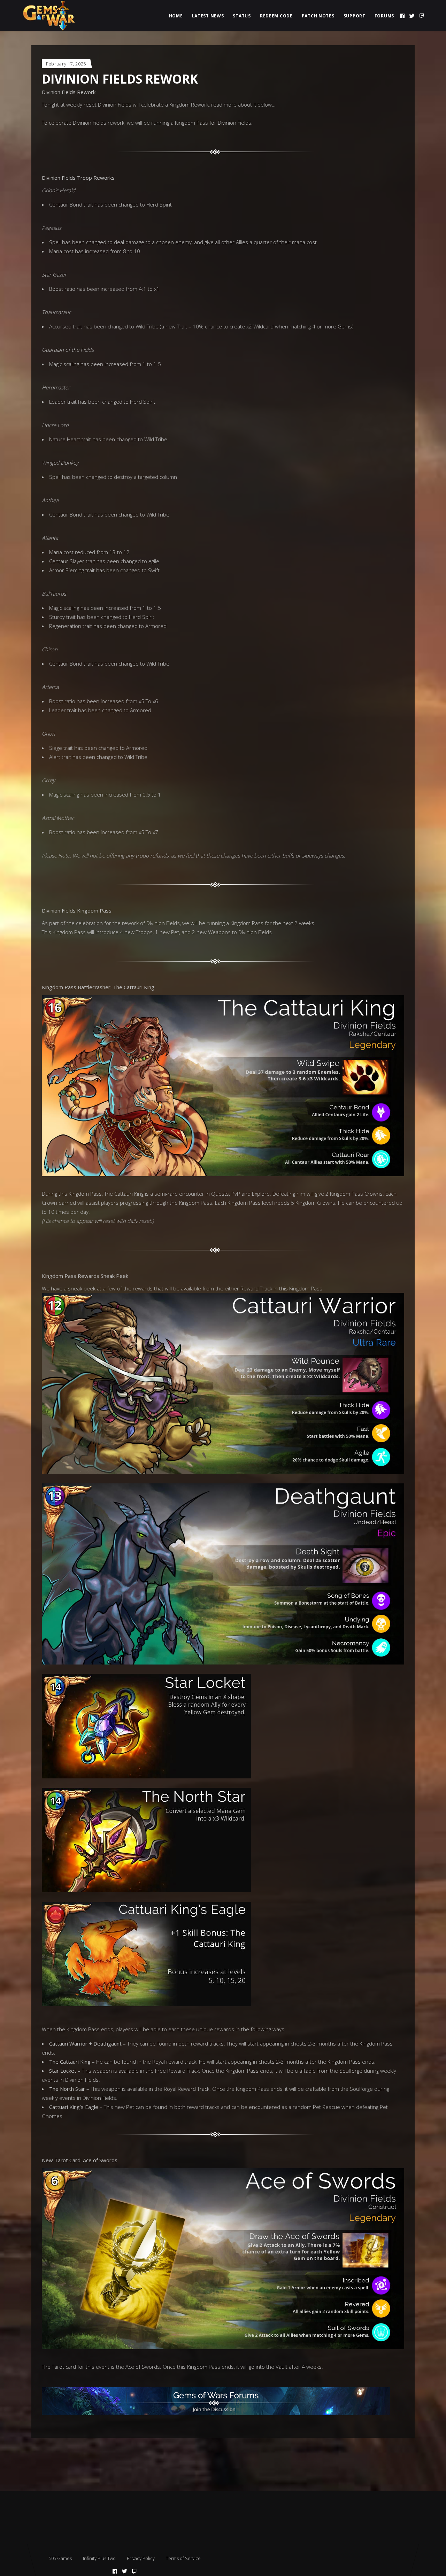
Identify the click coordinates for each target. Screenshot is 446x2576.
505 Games (60, 2558)
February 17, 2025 (66, 64)
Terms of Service (183, 2558)
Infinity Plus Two (99, 2558)
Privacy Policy (141, 2558)
